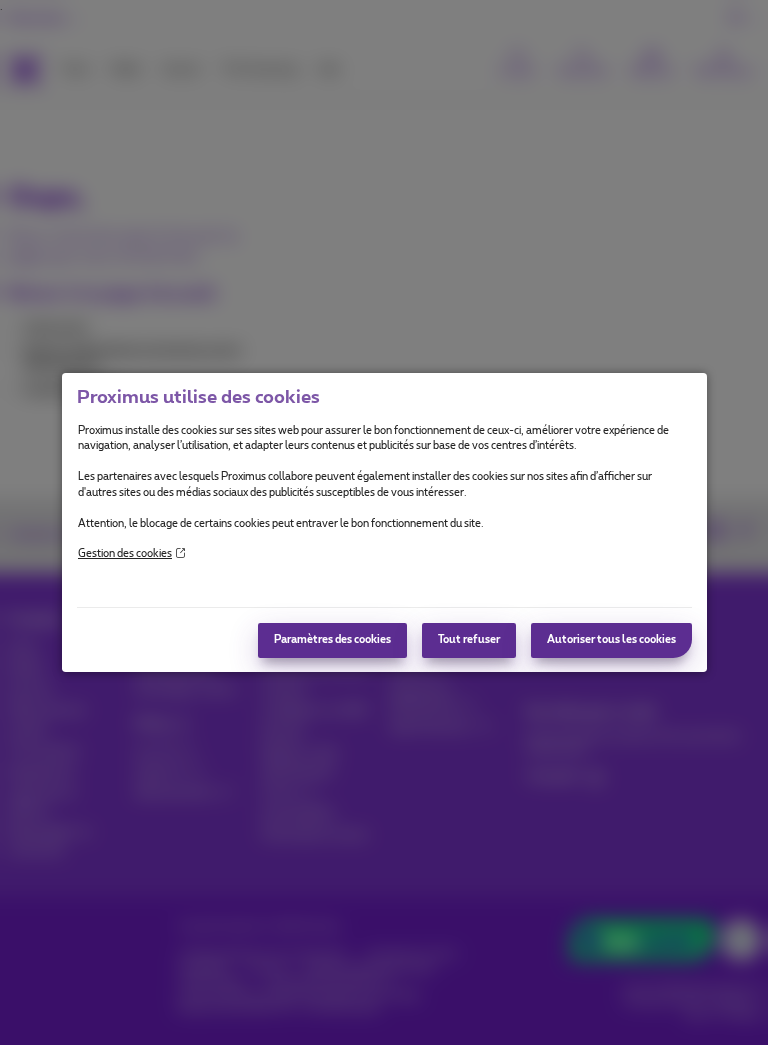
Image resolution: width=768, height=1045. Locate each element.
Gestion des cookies (125, 554)
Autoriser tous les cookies (611, 640)
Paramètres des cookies (332, 640)
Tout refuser (469, 640)
